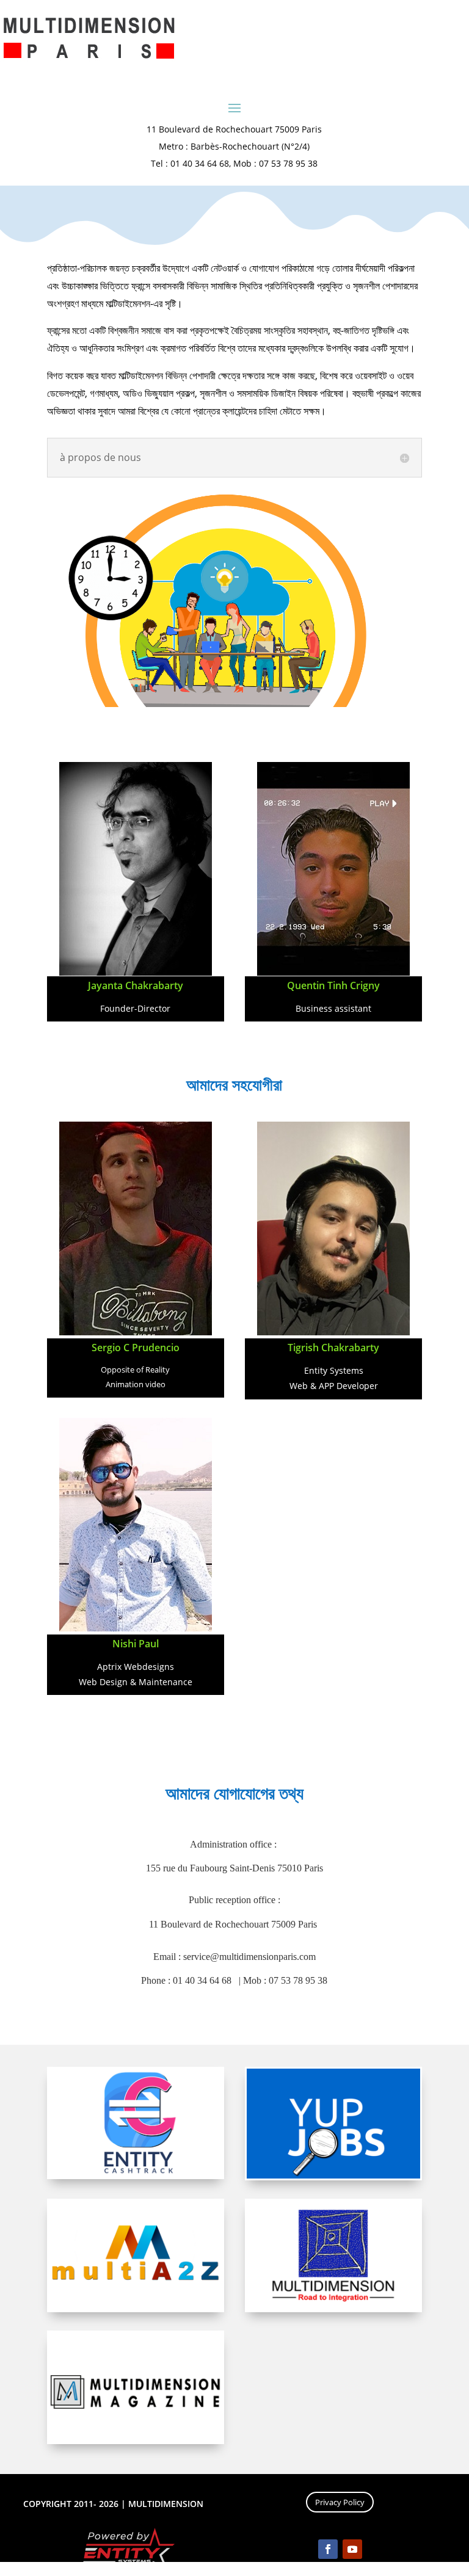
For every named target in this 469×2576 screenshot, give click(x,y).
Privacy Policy (340, 2502)
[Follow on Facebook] (328, 2549)
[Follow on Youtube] (352, 2549)
